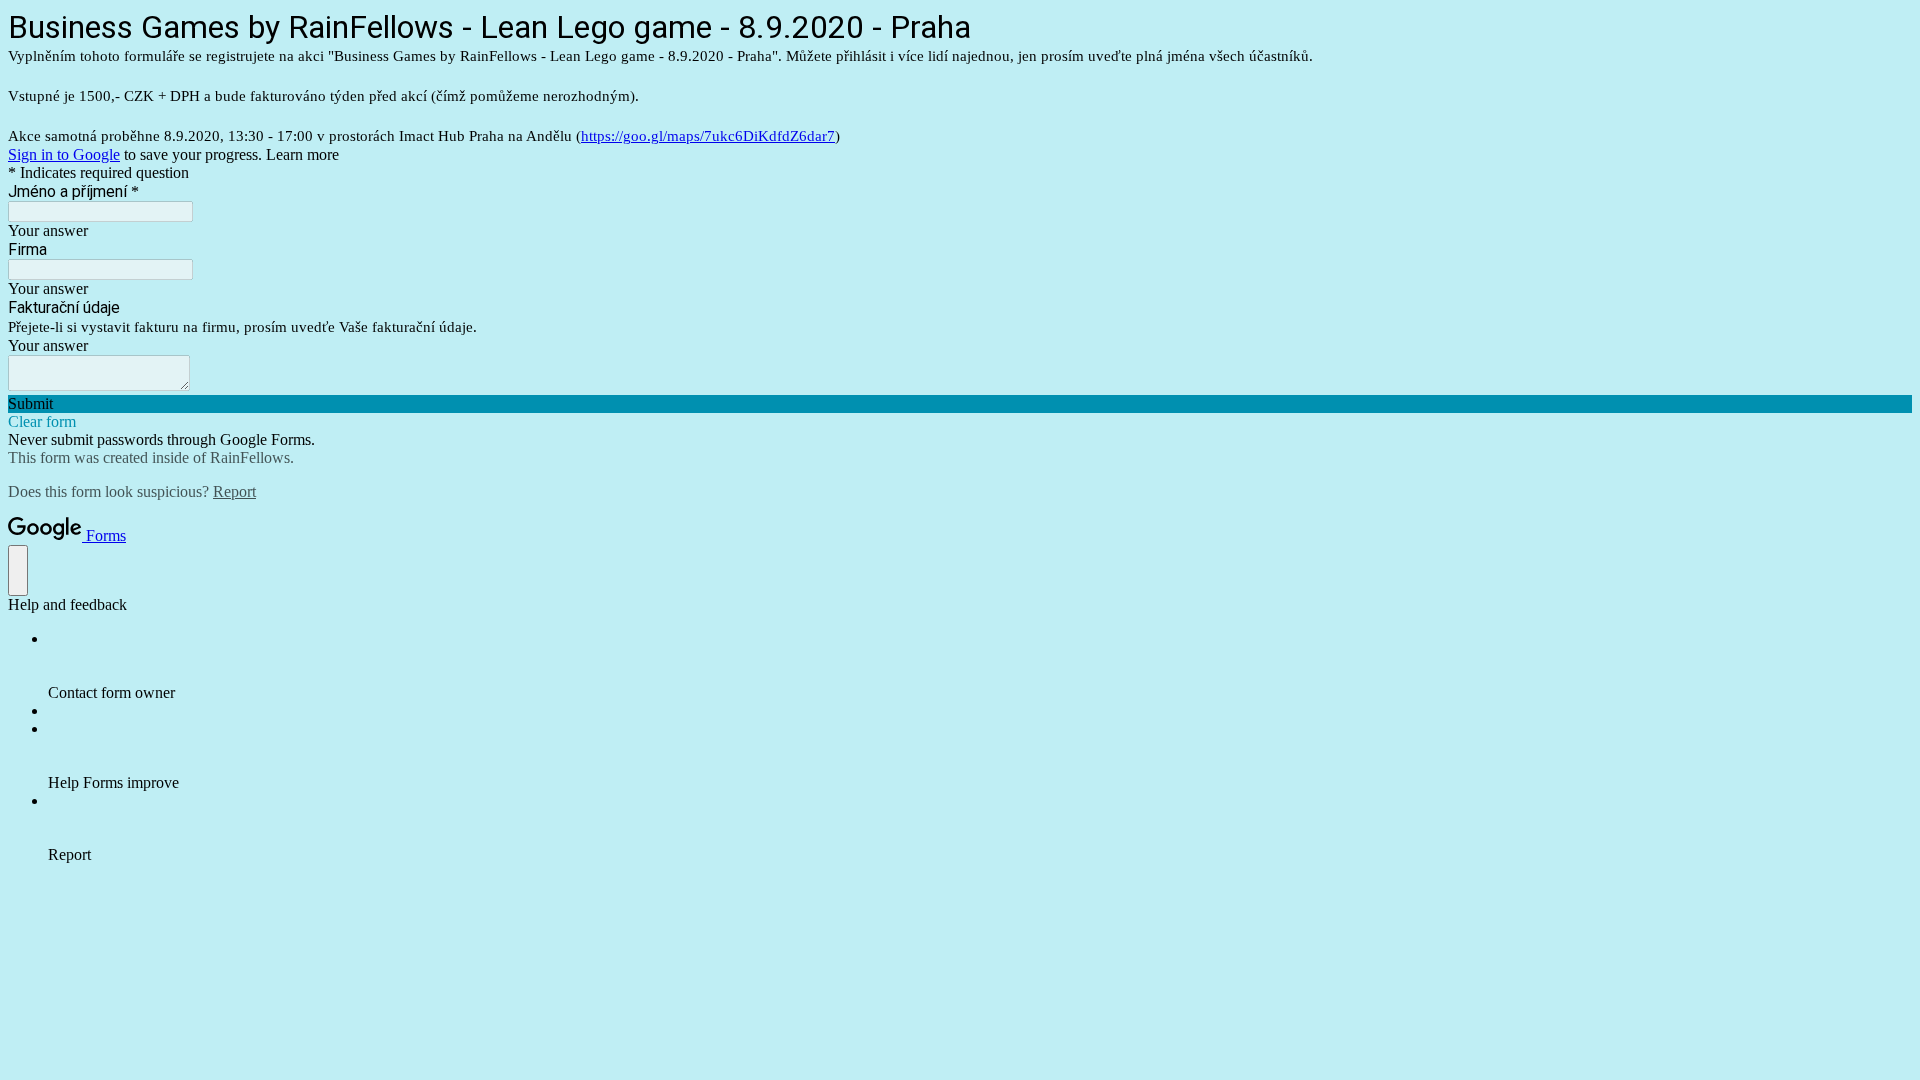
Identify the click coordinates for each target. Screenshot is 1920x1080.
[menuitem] (980, 666)
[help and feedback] (18, 570)
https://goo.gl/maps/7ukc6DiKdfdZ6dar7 (708, 136)
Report (234, 491)
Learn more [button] (302, 154)
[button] (960, 404)
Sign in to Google (64, 154)
